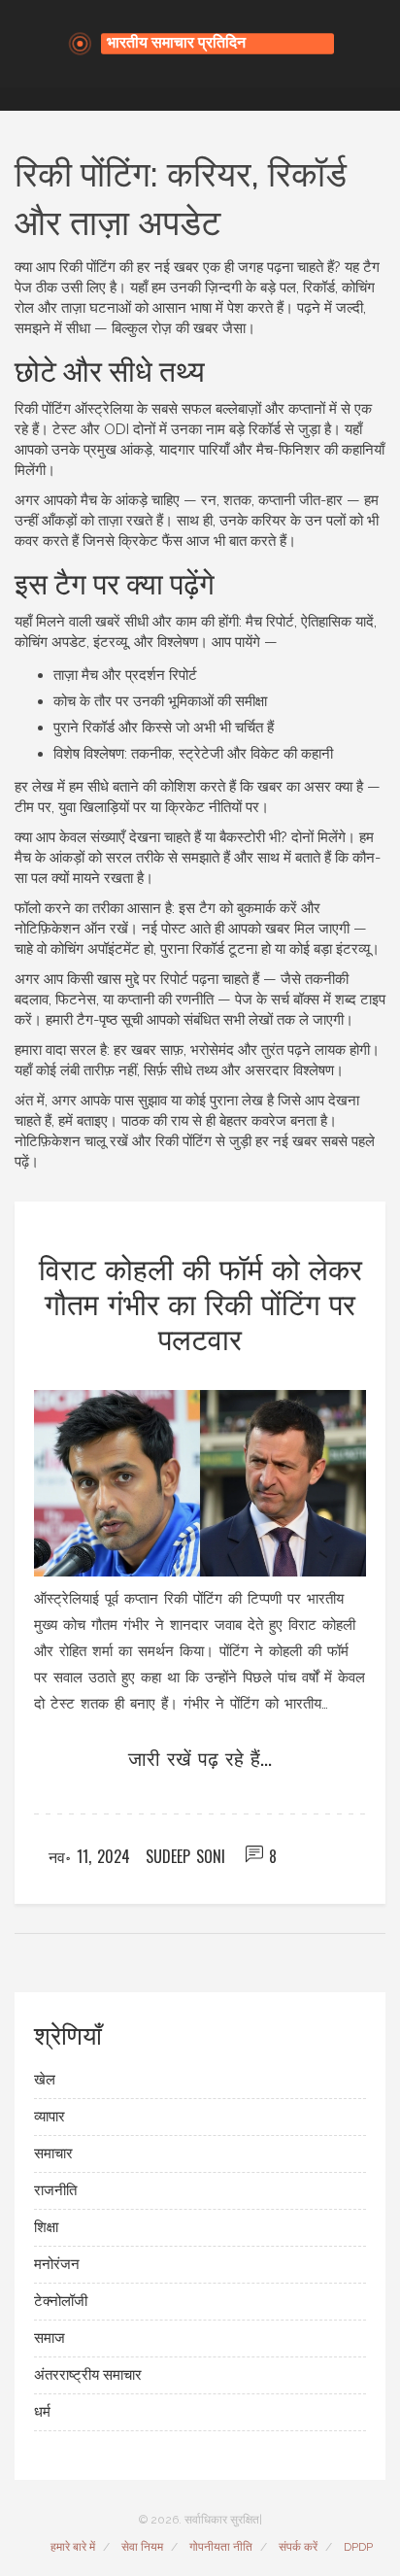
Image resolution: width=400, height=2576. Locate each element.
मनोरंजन (57, 2264)
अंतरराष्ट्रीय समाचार (88, 2375)
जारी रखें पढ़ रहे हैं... (200, 1757)
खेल (45, 2080)
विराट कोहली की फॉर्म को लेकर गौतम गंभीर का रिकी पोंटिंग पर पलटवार (200, 1302)
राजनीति (55, 2190)
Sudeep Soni (185, 1856)
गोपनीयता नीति (221, 2547)
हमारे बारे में (73, 2547)
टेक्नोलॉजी (61, 2301)
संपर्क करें (298, 2547)
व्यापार (50, 2117)
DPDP (358, 2547)
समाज (50, 2338)
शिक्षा (46, 2227)
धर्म (42, 2412)
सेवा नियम (142, 2547)
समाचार (53, 2153)
